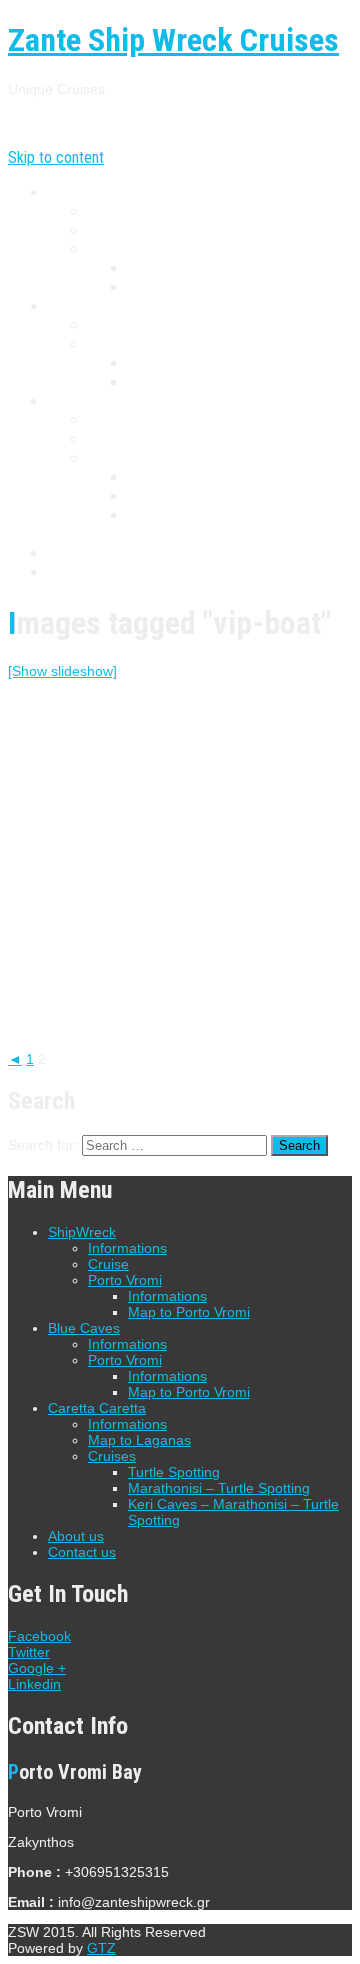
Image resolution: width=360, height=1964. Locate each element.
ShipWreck (81, 192)
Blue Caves (82, 306)
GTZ (101, 1948)
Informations (127, 211)
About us (75, 553)
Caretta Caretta (96, 401)
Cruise (107, 230)
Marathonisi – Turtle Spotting (218, 496)
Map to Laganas (137, 439)
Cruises (111, 458)
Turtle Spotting (174, 477)
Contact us (81, 572)
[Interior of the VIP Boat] (68, 764)
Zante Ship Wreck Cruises (173, 40)
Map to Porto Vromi (190, 287)
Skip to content (56, 157)
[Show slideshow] (62, 671)
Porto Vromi (126, 249)
